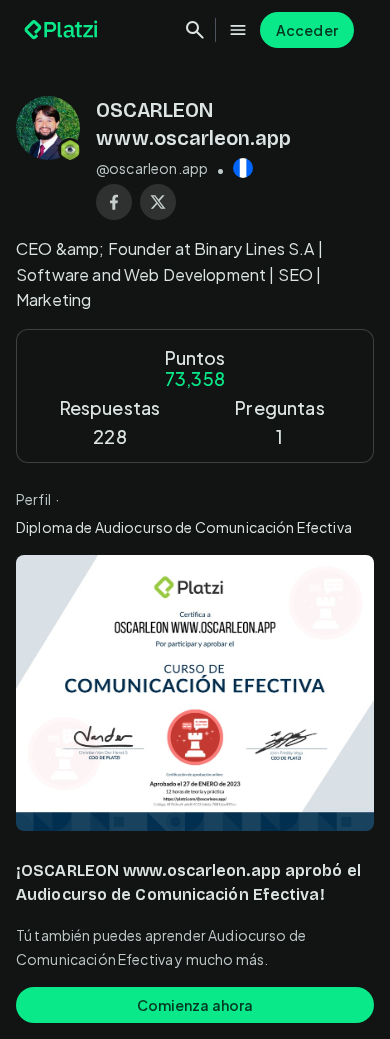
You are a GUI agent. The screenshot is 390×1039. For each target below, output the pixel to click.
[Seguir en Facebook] (114, 202)
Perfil (33, 499)
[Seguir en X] (158, 202)
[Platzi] (63, 30)
